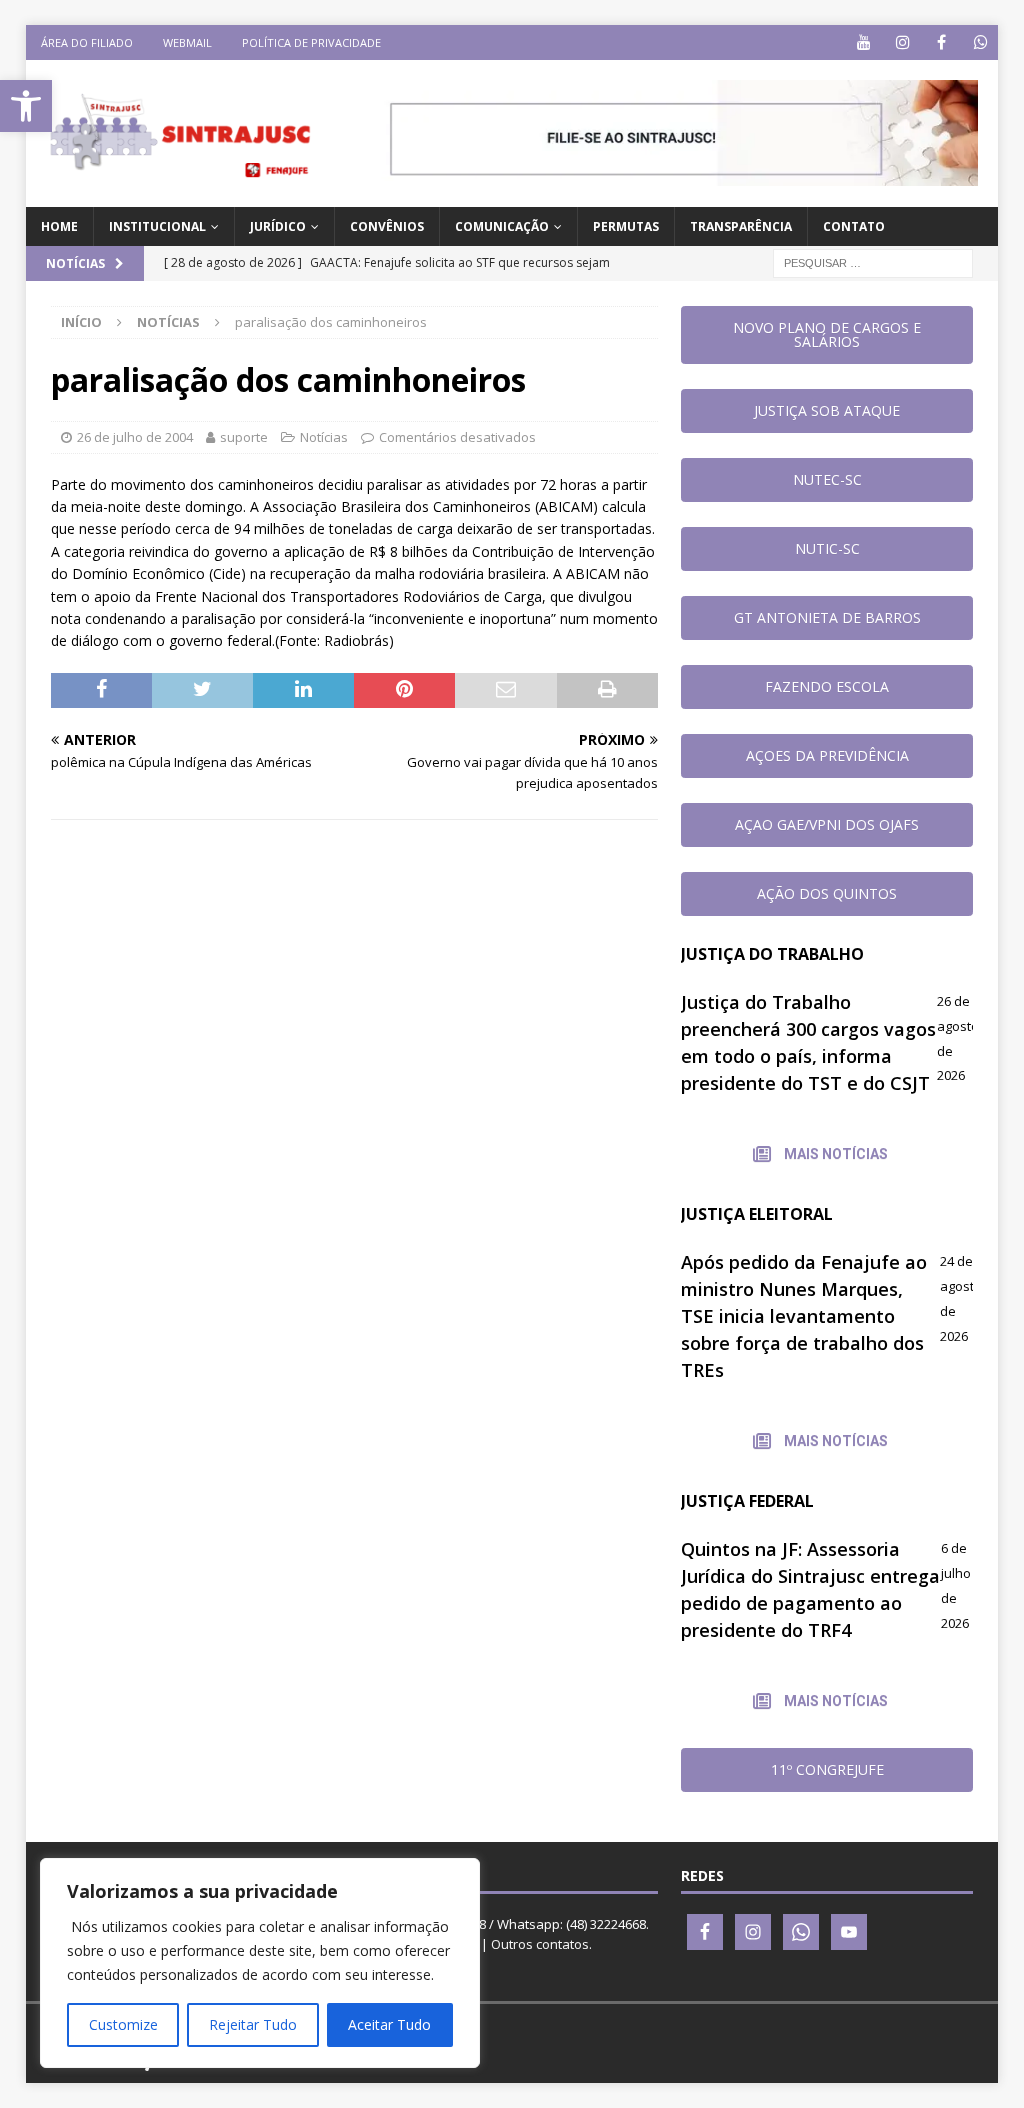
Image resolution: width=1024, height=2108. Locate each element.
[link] (26, 106)
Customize (123, 2024)
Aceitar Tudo (389, 2024)
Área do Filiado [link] (87, 42)
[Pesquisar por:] (873, 262)
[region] (260, 1963)
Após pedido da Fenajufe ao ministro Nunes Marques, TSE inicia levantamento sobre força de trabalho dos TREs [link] (804, 1316)
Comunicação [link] (502, 226)
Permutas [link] (626, 226)
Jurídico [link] (278, 226)
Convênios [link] (387, 226)
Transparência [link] (741, 226)
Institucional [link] (157, 226)
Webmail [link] (187, 42)
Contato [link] (854, 226)
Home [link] (59, 226)
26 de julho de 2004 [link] (135, 437)
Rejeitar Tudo (253, 2024)
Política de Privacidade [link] (311, 42)
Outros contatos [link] (540, 1944)
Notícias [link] (324, 437)
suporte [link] (244, 437)
